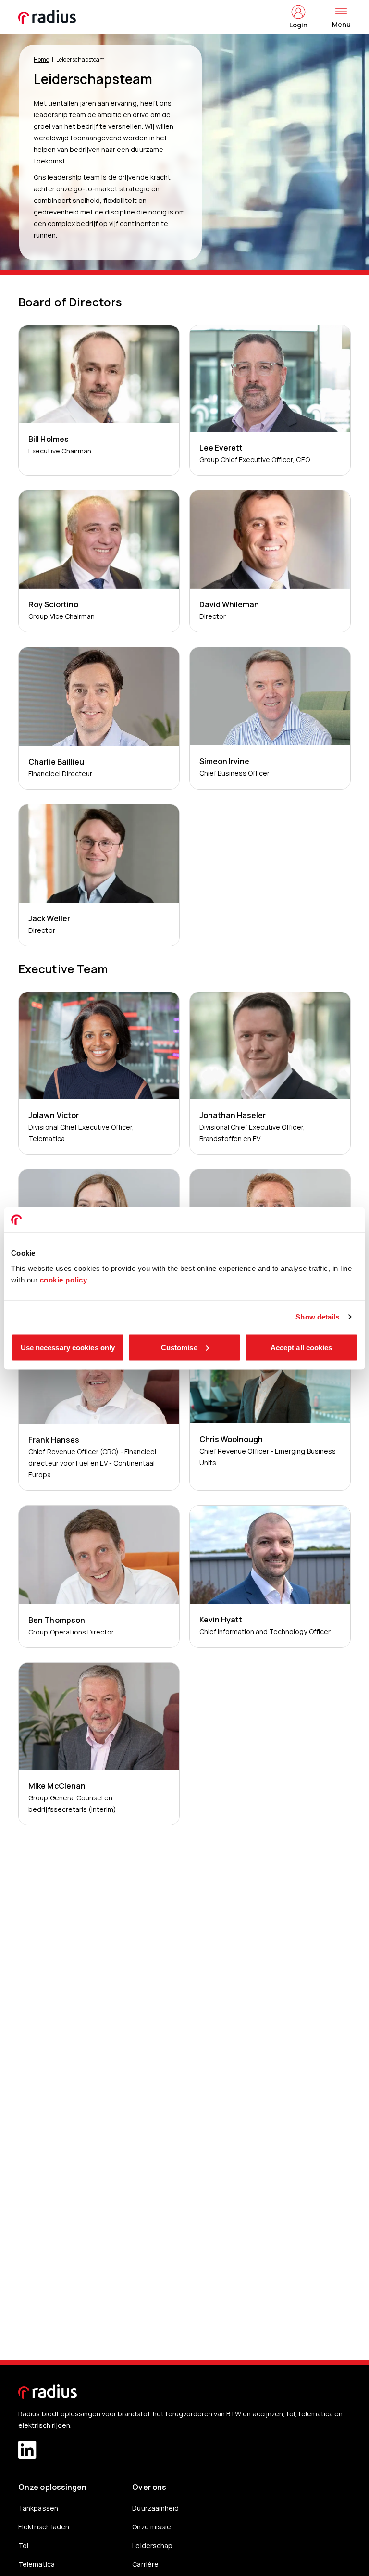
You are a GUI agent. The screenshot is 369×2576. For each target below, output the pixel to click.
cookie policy (64, 1279)
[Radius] (48, 17)
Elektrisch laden (43, 2527)
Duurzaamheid (155, 2508)
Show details (317, 1317)
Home (41, 59)
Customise (179, 1347)
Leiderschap (152, 2545)
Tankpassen (38, 2508)
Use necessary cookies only (68, 1347)
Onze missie (151, 2527)
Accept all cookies (301, 1347)
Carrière (145, 2564)
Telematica (36, 2564)
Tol (23, 2545)
